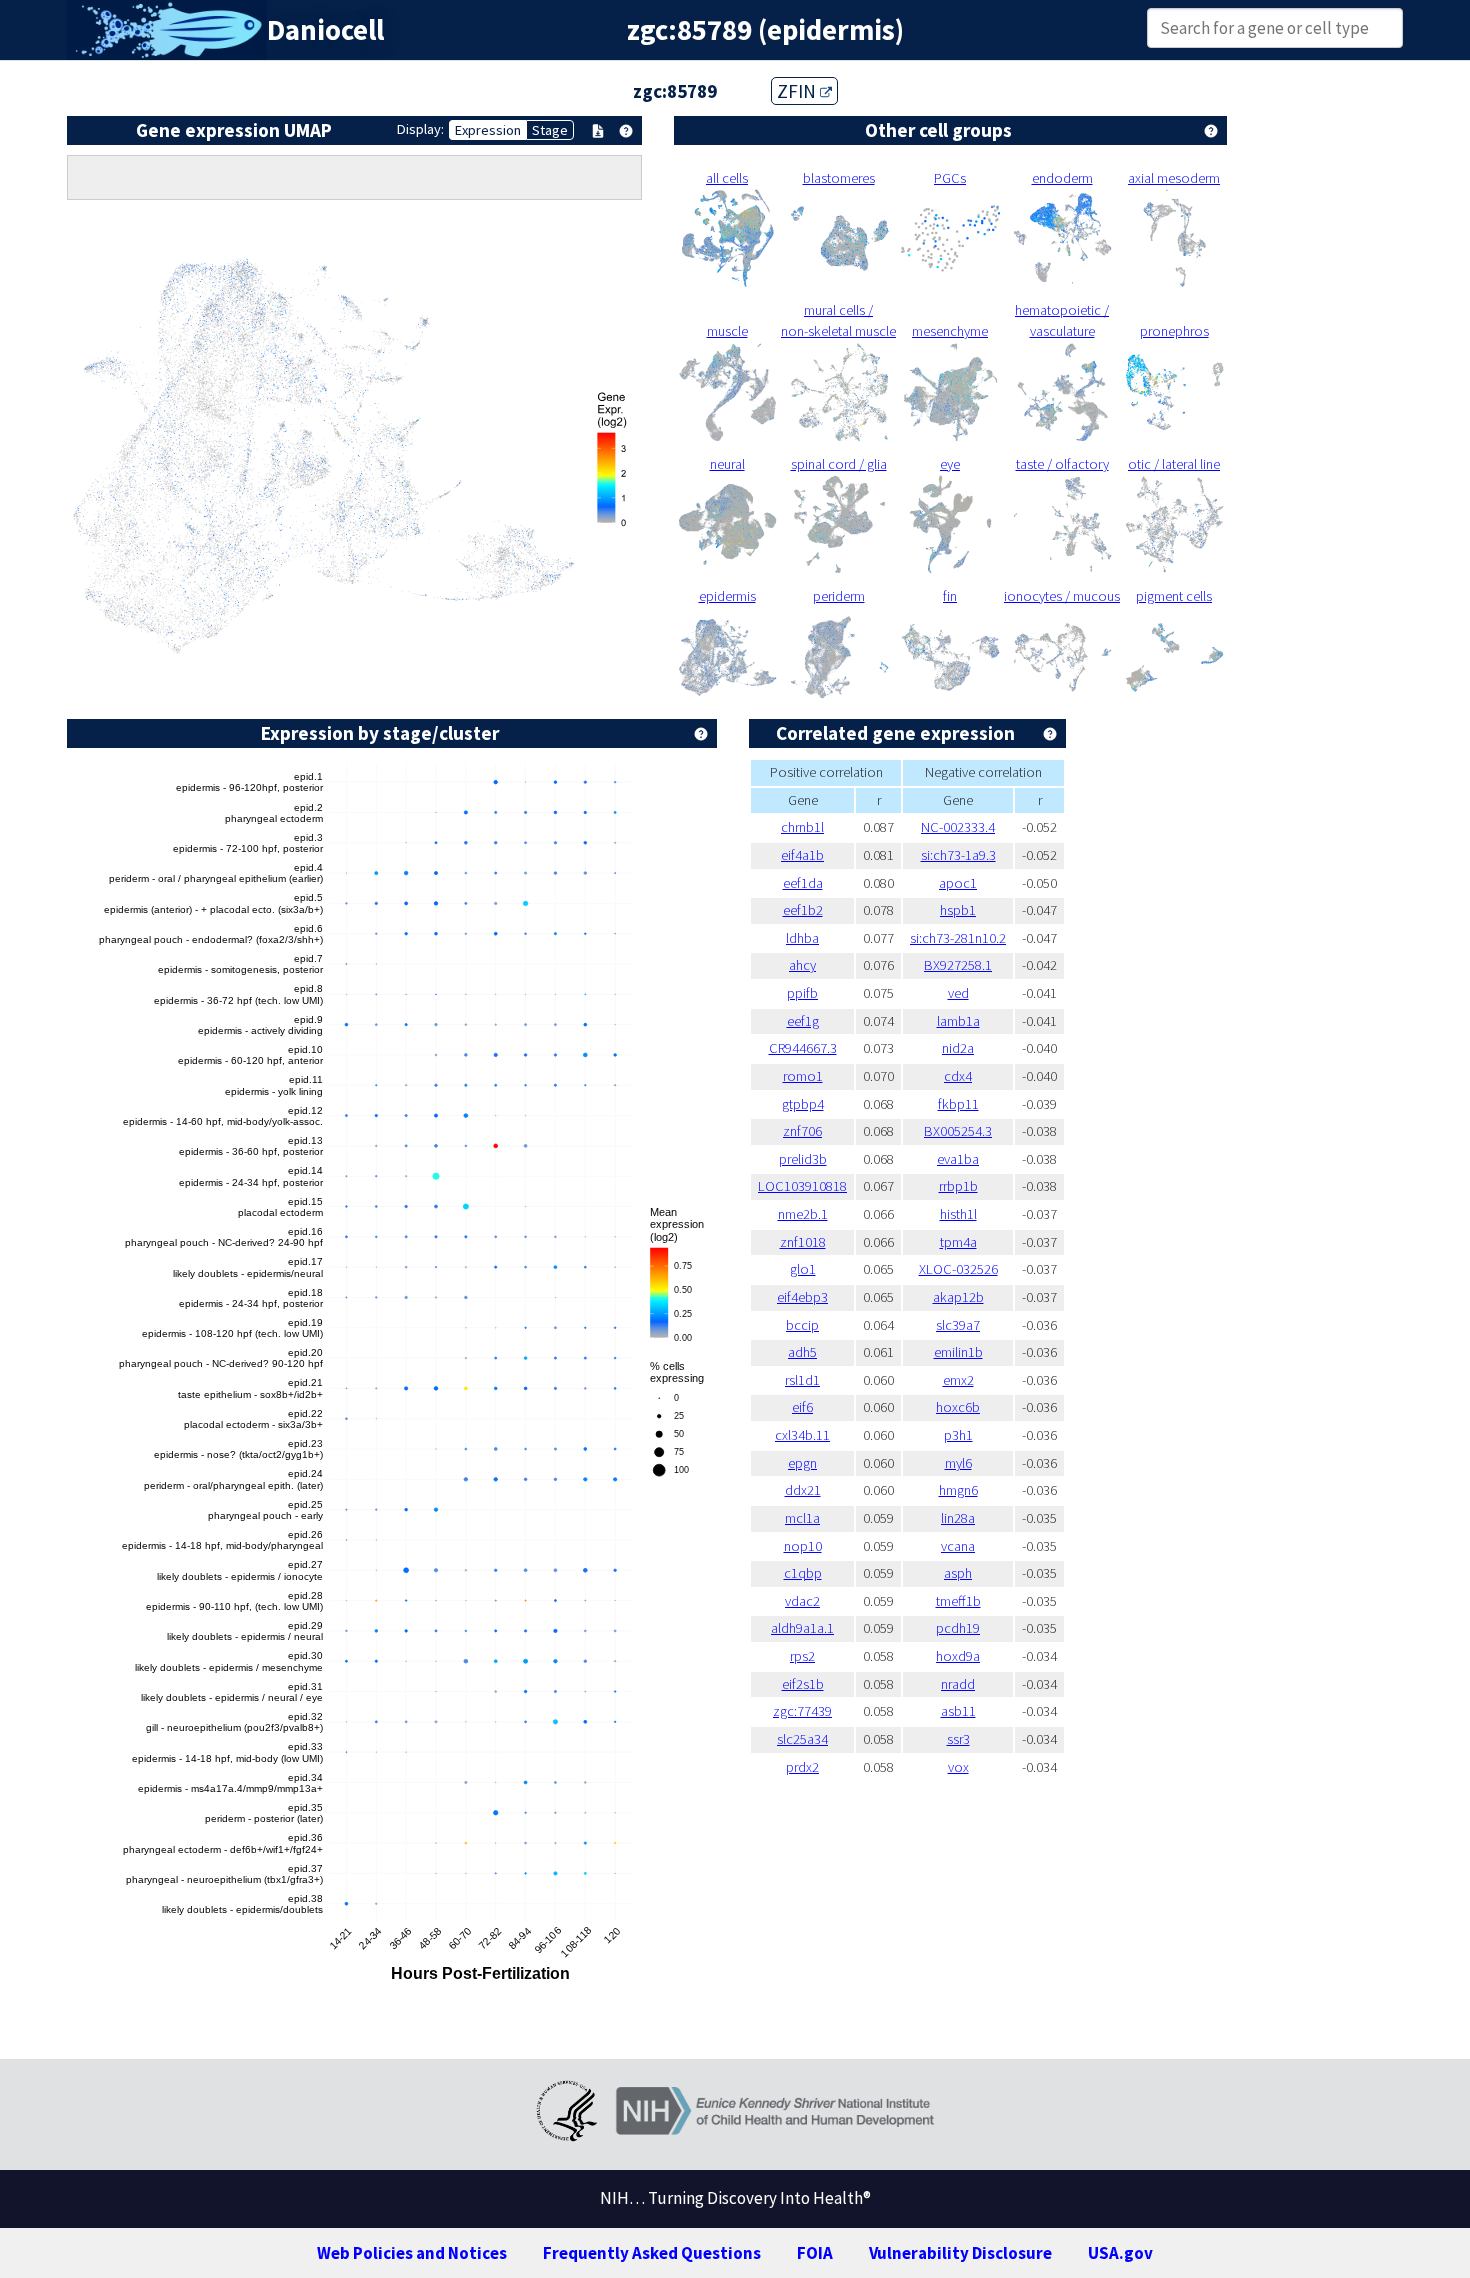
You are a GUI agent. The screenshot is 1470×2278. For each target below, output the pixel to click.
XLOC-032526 (958, 1269)
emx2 (958, 1380)
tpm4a (958, 1242)
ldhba (802, 938)
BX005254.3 (958, 1131)
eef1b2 (803, 910)
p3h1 (958, 1435)
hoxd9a (958, 1656)
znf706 (802, 1131)
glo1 (803, 1269)
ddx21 (803, 1490)
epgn (802, 1463)
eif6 (802, 1407)
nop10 (803, 1546)
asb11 (958, 1711)
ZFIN (798, 91)
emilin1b (958, 1352)
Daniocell (325, 30)
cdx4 (958, 1076)
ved (958, 993)
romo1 (803, 1076)
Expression (488, 130)
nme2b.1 (803, 1214)
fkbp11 (958, 1104)
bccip (802, 1325)
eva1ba (958, 1159)
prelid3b (803, 1159)
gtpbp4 (803, 1104)
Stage (550, 130)
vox (958, 1767)
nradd (958, 1684)
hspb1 (958, 910)
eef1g (803, 1021)
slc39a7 (958, 1325)
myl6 (958, 1463)
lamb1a (958, 1021)
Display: (420, 129)
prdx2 (802, 1767)
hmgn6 (958, 1490)
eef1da (803, 883)
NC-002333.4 (958, 827)
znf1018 (803, 1242)
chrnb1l (802, 827)
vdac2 (802, 1601)
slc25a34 (802, 1739)
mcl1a (802, 1518)
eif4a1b (802, 855)
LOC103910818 (802, 1186)
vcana (958, 1546)
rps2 (802, 1656)
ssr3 (958, 1739)
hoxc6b (958, 1407)
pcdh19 (958, 1628)
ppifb (802, 993)
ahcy (802, 965)
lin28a (958, 1518)
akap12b (958, 1297)
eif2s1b (803, 1684)
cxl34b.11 (802, 1435)
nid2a (958, 1048)
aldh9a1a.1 (802, 1628)
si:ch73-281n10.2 (958, 938)
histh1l (958, 1214)
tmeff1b (958, 1601)
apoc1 (958, 883)
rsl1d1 (802, 1380)
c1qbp (803, 1573)
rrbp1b (958, 1186)
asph (958, 1573)
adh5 (802, 1352)
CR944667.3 (803, 1048)
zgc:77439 (802, 1711)
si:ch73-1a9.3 (958, 855)
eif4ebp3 (802, 1297)
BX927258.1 (958, 965)
